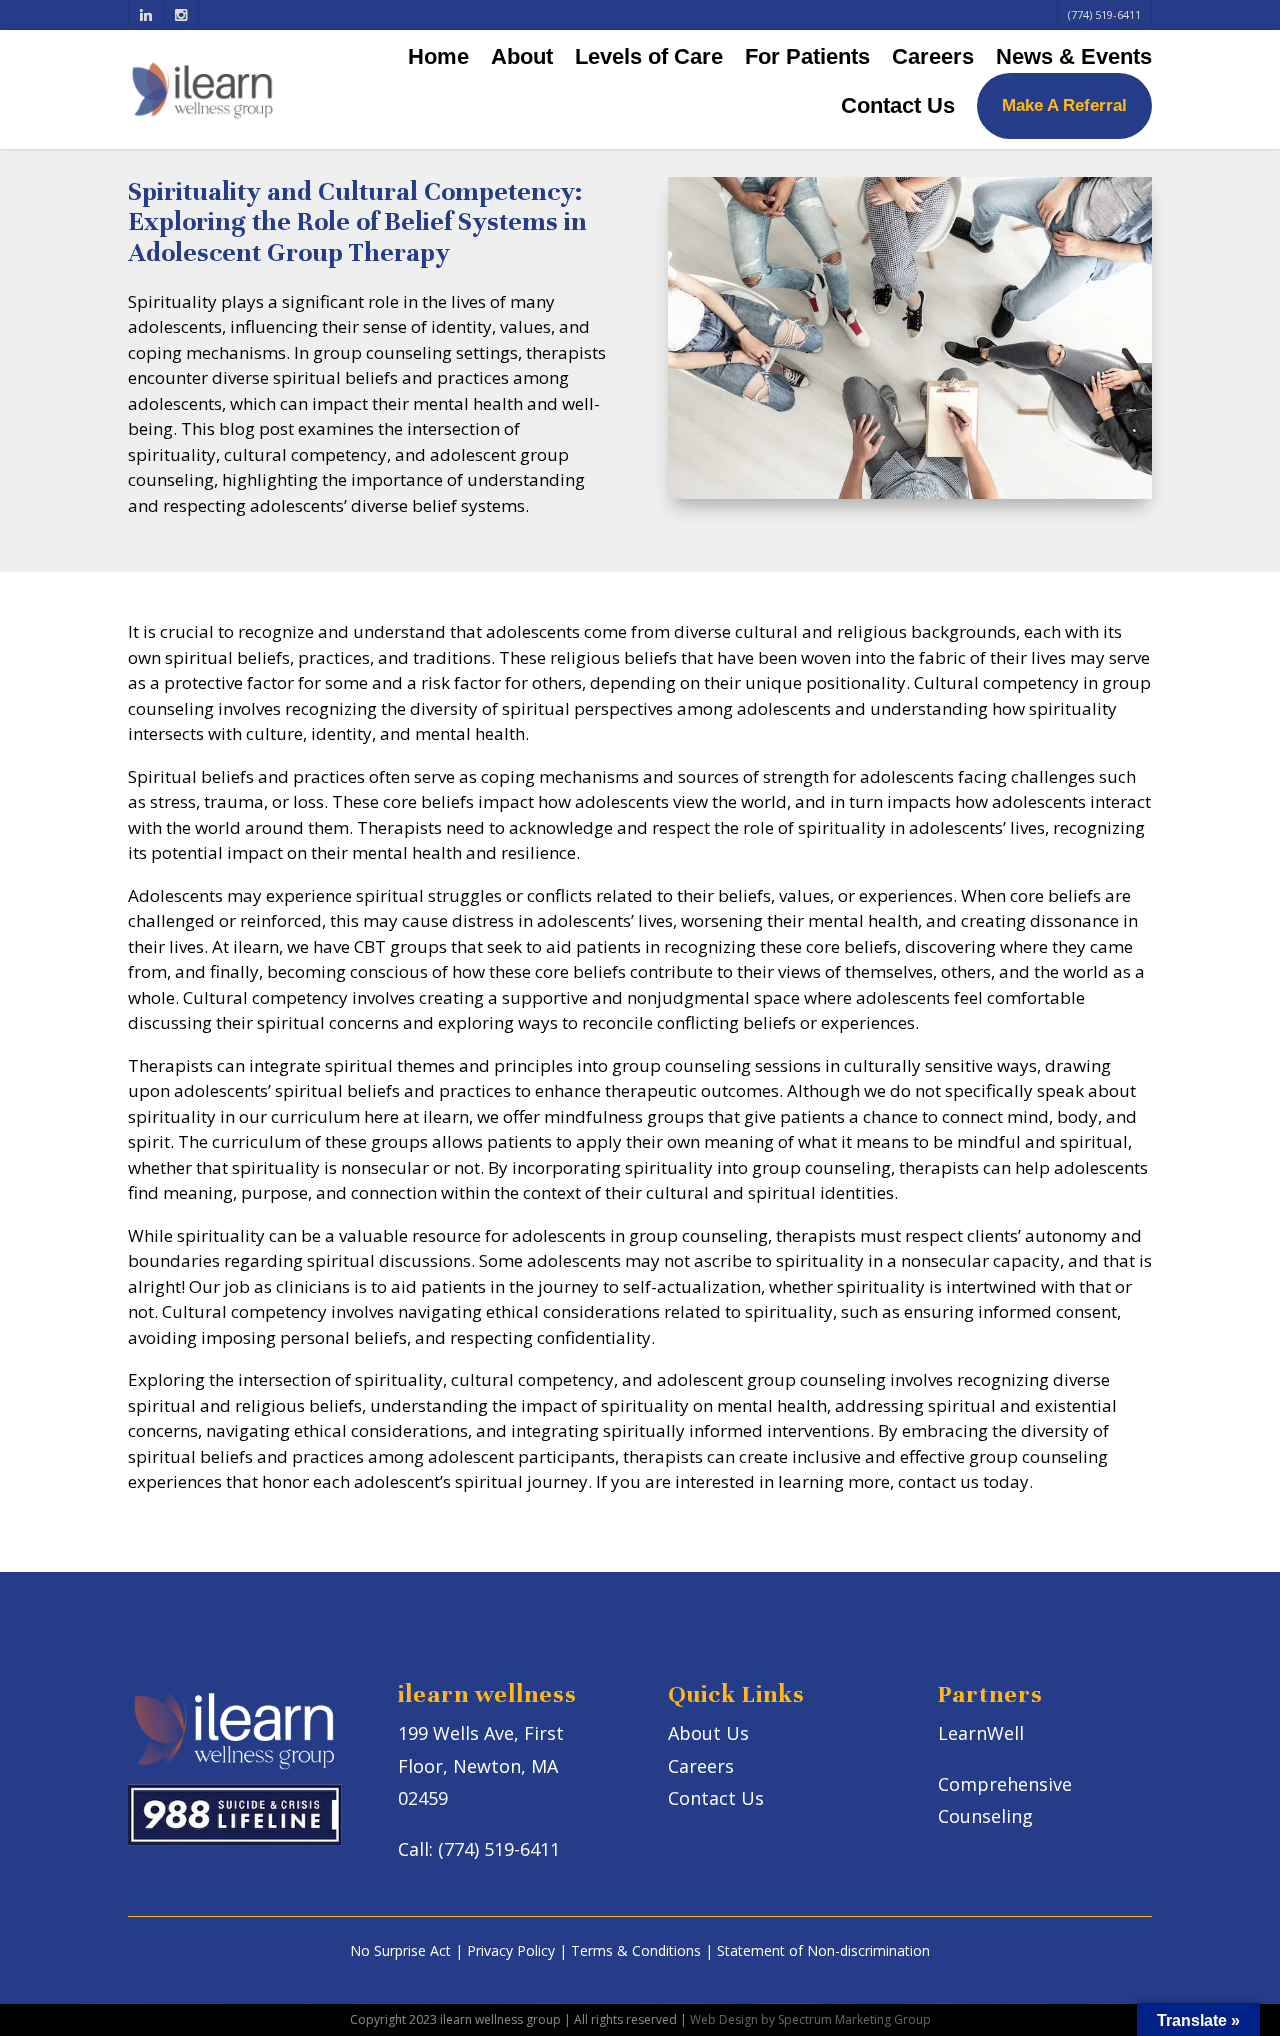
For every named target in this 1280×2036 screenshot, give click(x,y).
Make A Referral (1064, 105)
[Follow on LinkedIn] (145, 15)
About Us (708, 1733)
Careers (933, 56)
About (522, 56)
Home (438, 56)
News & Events (1074, 56)
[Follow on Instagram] (180, 15)
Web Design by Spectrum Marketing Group (810, 2019)
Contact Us (898, 105)
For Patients (807, 56)
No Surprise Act (400, 1950)
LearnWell (981, 1733)
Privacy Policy (511, 1950)
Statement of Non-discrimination (823, 1950)
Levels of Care (649, 56)
